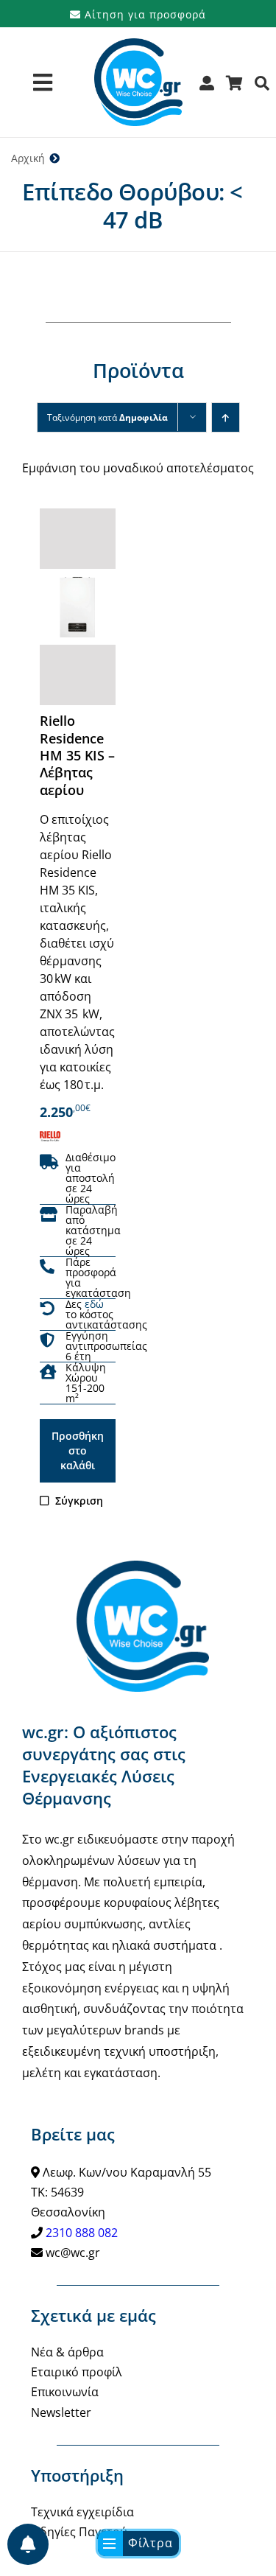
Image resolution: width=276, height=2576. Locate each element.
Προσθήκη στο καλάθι (78, 1450)
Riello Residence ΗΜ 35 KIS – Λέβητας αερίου (77, 756)
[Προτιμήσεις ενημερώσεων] (28, 2544)
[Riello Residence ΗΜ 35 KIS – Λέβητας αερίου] (78, 607)
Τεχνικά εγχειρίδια (82, 2512)
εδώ (94, 1304)
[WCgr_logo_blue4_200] (138, 44)
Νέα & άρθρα (67, 2352)
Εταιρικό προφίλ (77, 2372)
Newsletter (61, 2412)
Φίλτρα (151, 2543)
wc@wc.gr (73, 2253)
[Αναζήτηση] (262, 88)
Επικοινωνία (65, 2392)
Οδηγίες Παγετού (79, 2532)
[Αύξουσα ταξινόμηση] (226, 417)
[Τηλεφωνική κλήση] (47, 1267)
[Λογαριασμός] (207, 88)
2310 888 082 (82, 2233)
